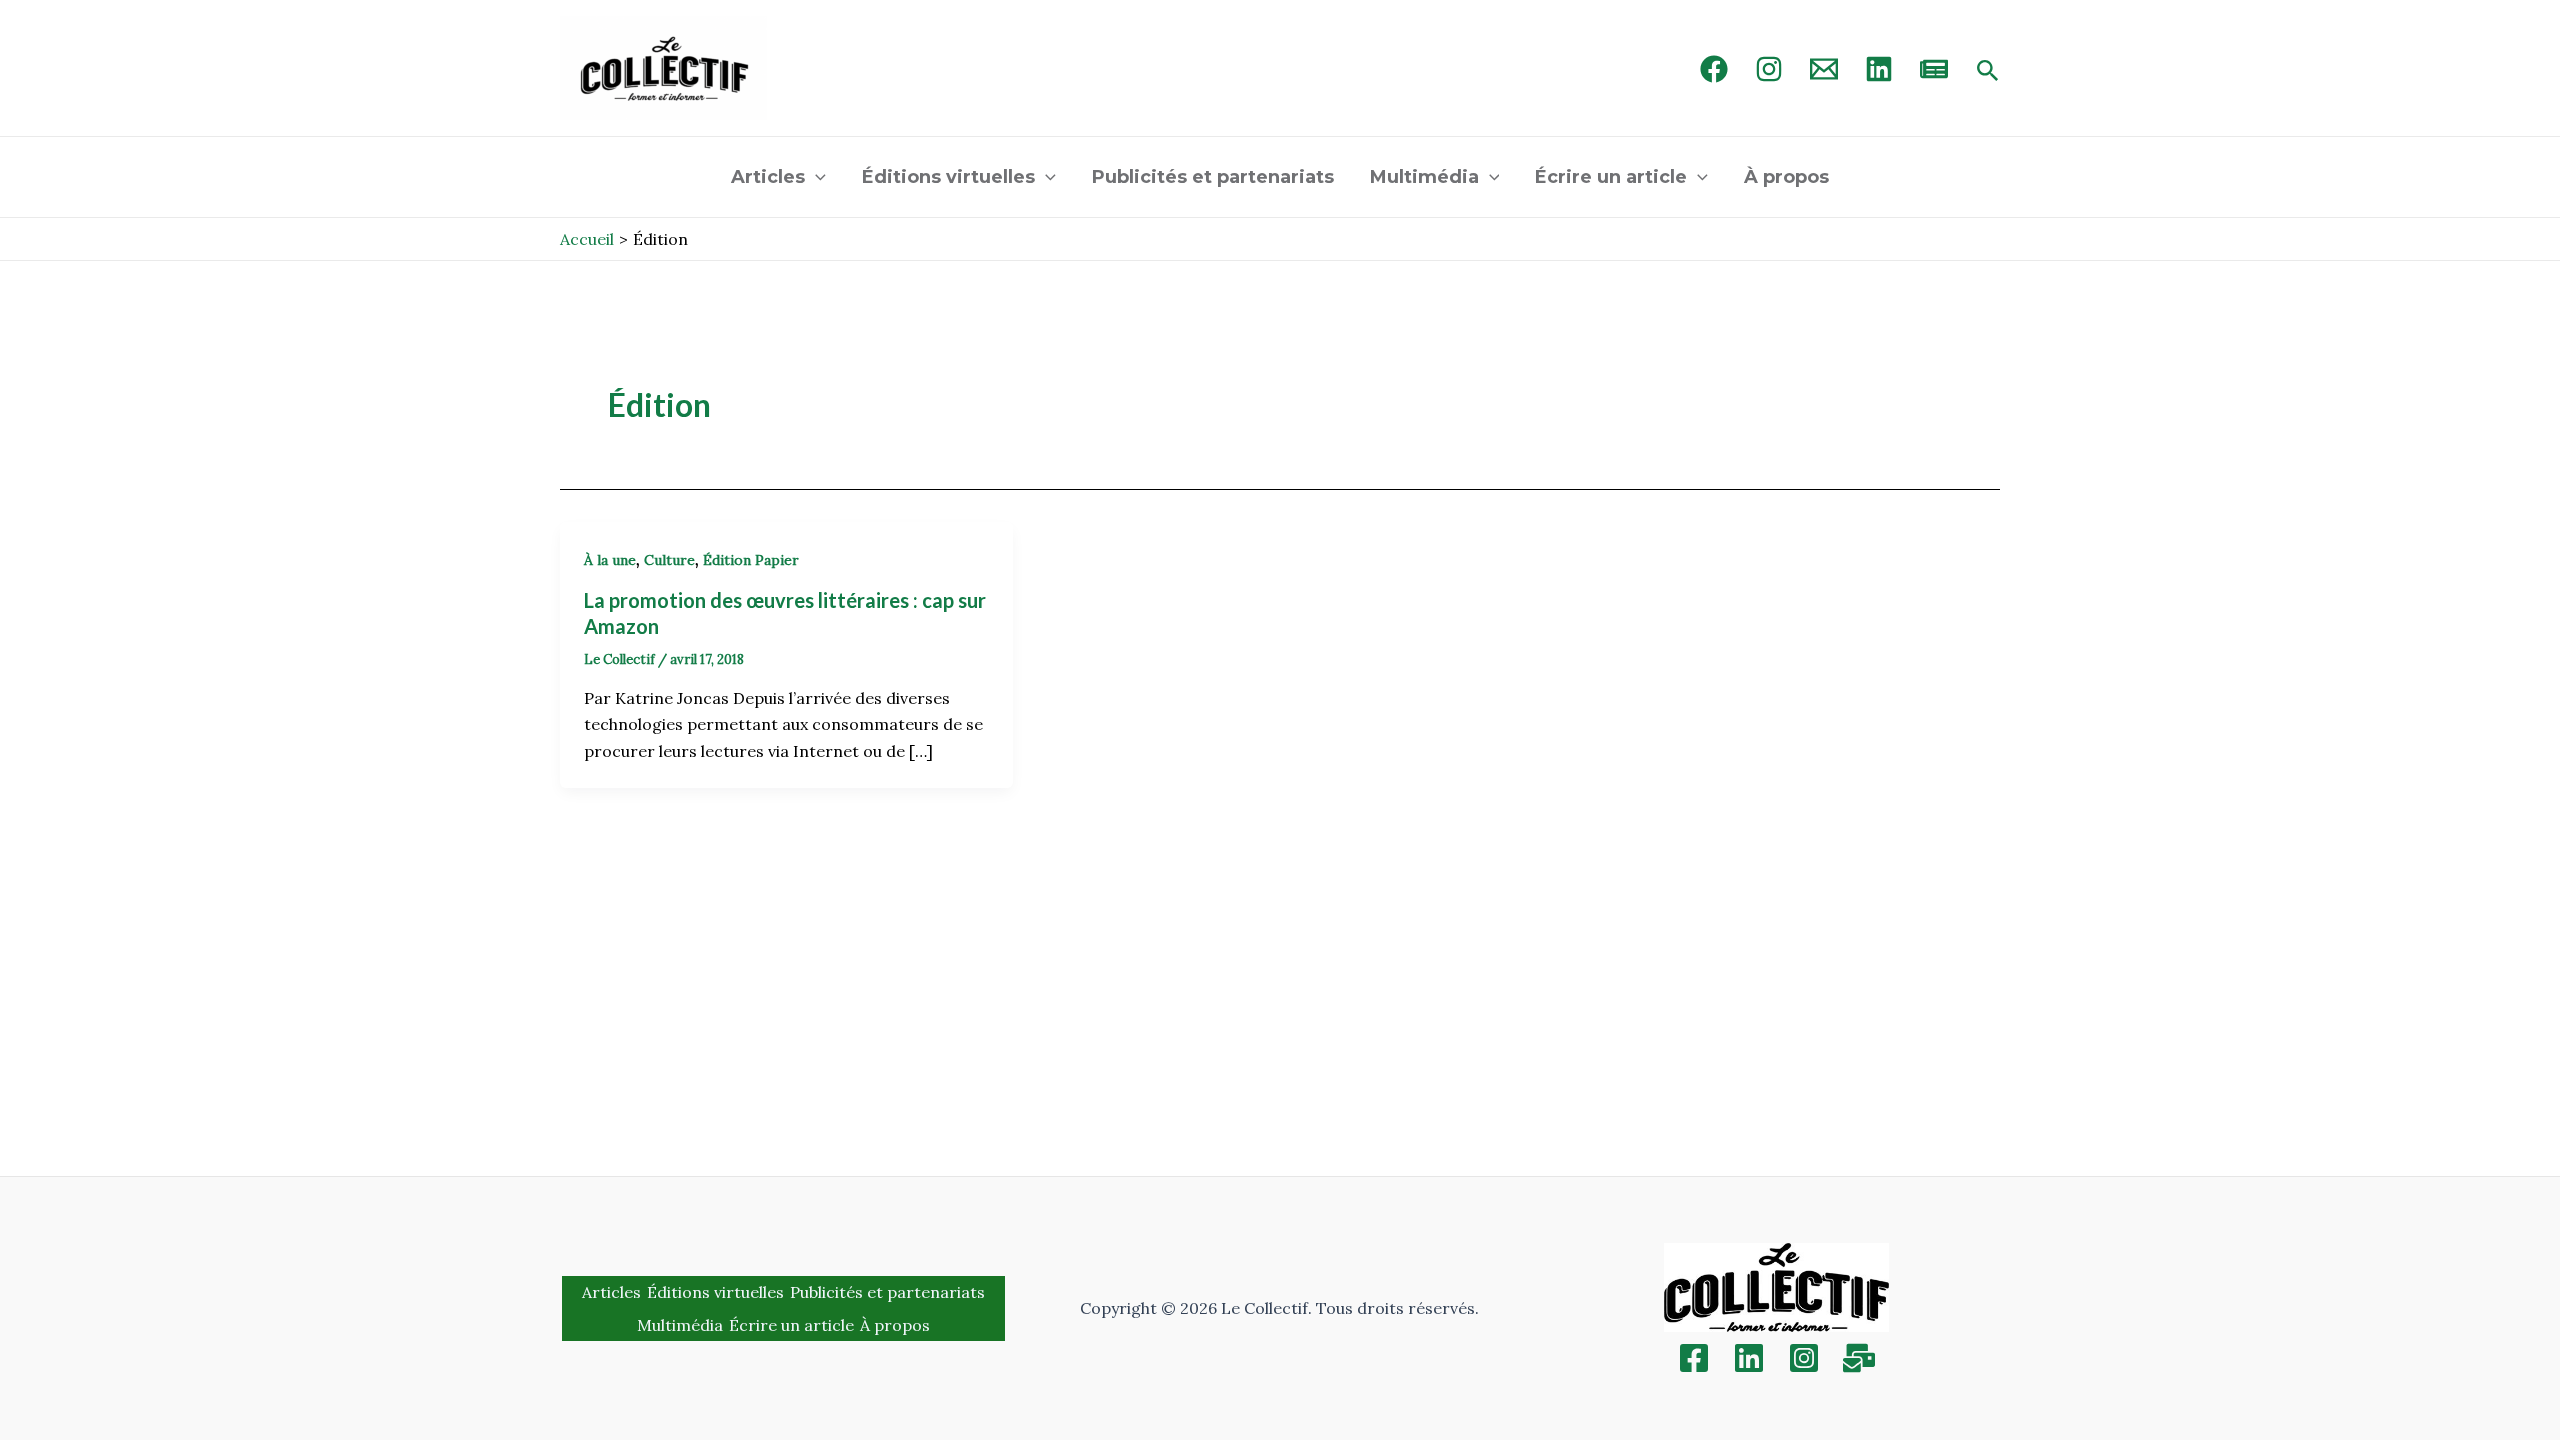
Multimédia (1424, 177)
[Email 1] (1824, 69)
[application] (815, 177)
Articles (768, 177)
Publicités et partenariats (1213, 177)
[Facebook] (1714, 69)
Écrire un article (1611, 177)
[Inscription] (1859, 1358)
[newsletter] (1934, 69)
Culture (669, 560)
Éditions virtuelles (948, 177)
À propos (1786, 177)
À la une (610, 560)
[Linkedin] (1749, 1358)
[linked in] (1879, 69)
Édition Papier (751, 560)
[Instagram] (1769, 69)
